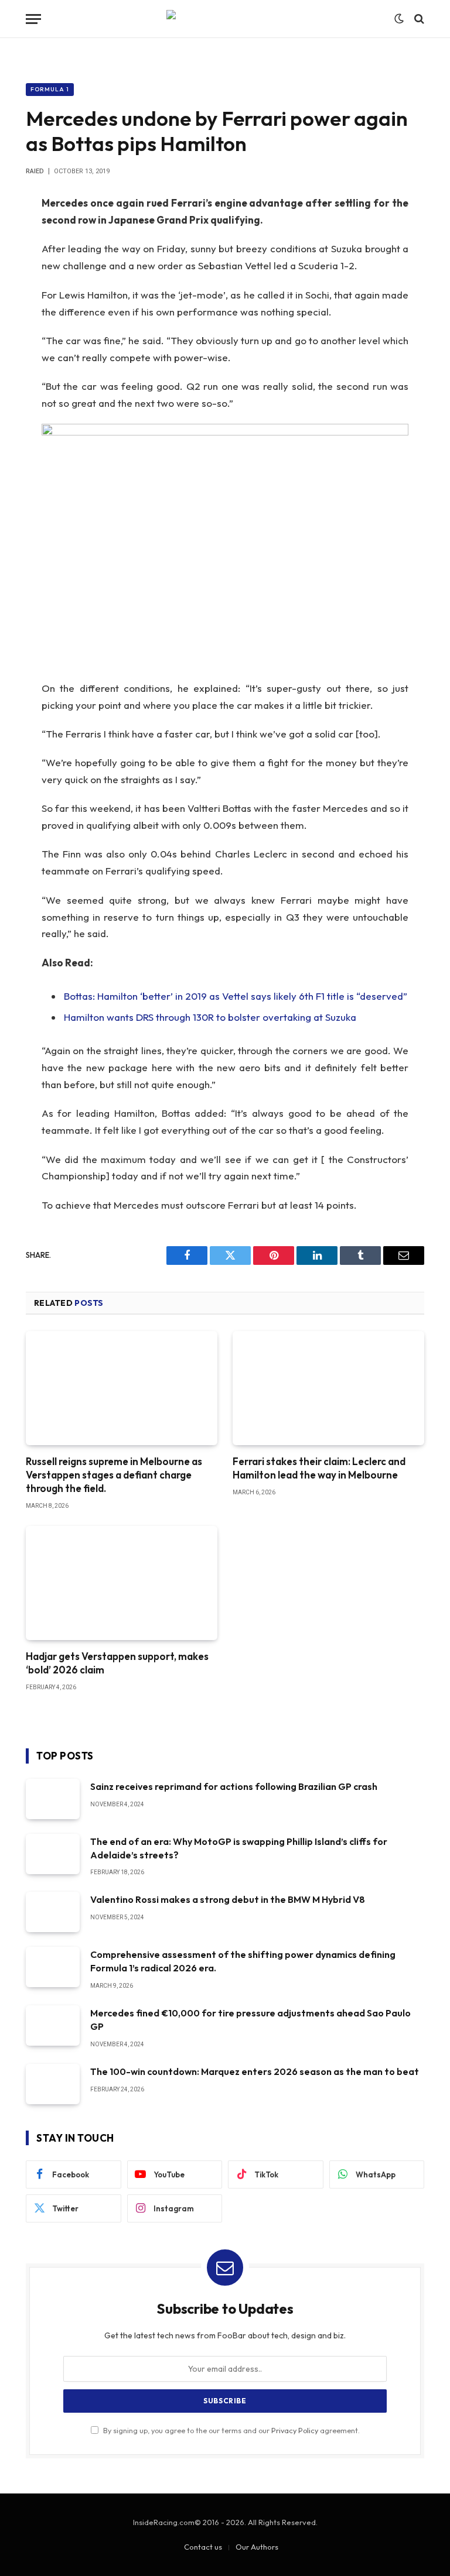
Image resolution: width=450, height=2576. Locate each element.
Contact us (203, 2547)
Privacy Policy (295, 2430)
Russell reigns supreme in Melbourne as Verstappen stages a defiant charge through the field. (114, 1475)
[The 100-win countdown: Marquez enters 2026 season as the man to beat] (53, 2084)
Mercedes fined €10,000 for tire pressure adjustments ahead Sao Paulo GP (250, 2020)
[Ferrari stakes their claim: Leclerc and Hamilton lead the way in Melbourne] (328, 1388)
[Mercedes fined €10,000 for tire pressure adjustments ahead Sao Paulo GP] (53, 2026)
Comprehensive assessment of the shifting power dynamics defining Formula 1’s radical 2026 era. (243, 1961)
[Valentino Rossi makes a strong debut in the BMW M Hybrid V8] (53, 1912)
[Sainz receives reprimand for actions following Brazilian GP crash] (53, 1799)
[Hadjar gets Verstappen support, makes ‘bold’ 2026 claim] (122, 1583)
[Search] (418, 19)
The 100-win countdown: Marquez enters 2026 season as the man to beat (255, 2071)
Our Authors (257, 2547)
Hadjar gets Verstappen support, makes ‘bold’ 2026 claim (117, 1663)
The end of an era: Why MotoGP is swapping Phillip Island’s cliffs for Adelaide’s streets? (239, 1848)
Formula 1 (50, 89)
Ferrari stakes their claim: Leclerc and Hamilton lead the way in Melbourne (319, 1468)
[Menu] (33, 19)
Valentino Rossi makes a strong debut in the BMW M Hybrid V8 (228, 1899)
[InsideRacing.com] (225, 19)
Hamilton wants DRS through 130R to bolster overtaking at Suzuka (210, 1017)
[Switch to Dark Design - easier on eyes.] (399, 19)
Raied (35, 171)
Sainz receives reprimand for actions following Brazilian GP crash (234, 1786)
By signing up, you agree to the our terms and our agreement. (231, 2430)
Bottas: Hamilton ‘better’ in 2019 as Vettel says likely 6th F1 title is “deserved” (236, 996)
